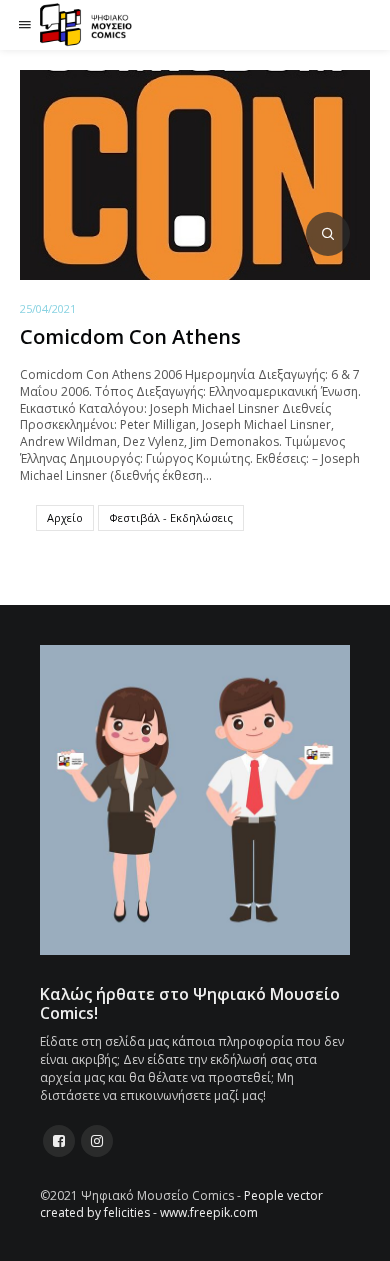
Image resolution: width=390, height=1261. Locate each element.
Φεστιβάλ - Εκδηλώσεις (171, 517)
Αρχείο (65, 517)
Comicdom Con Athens (130, 336)
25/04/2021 (48, 308)
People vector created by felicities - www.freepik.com (181, 1204)
